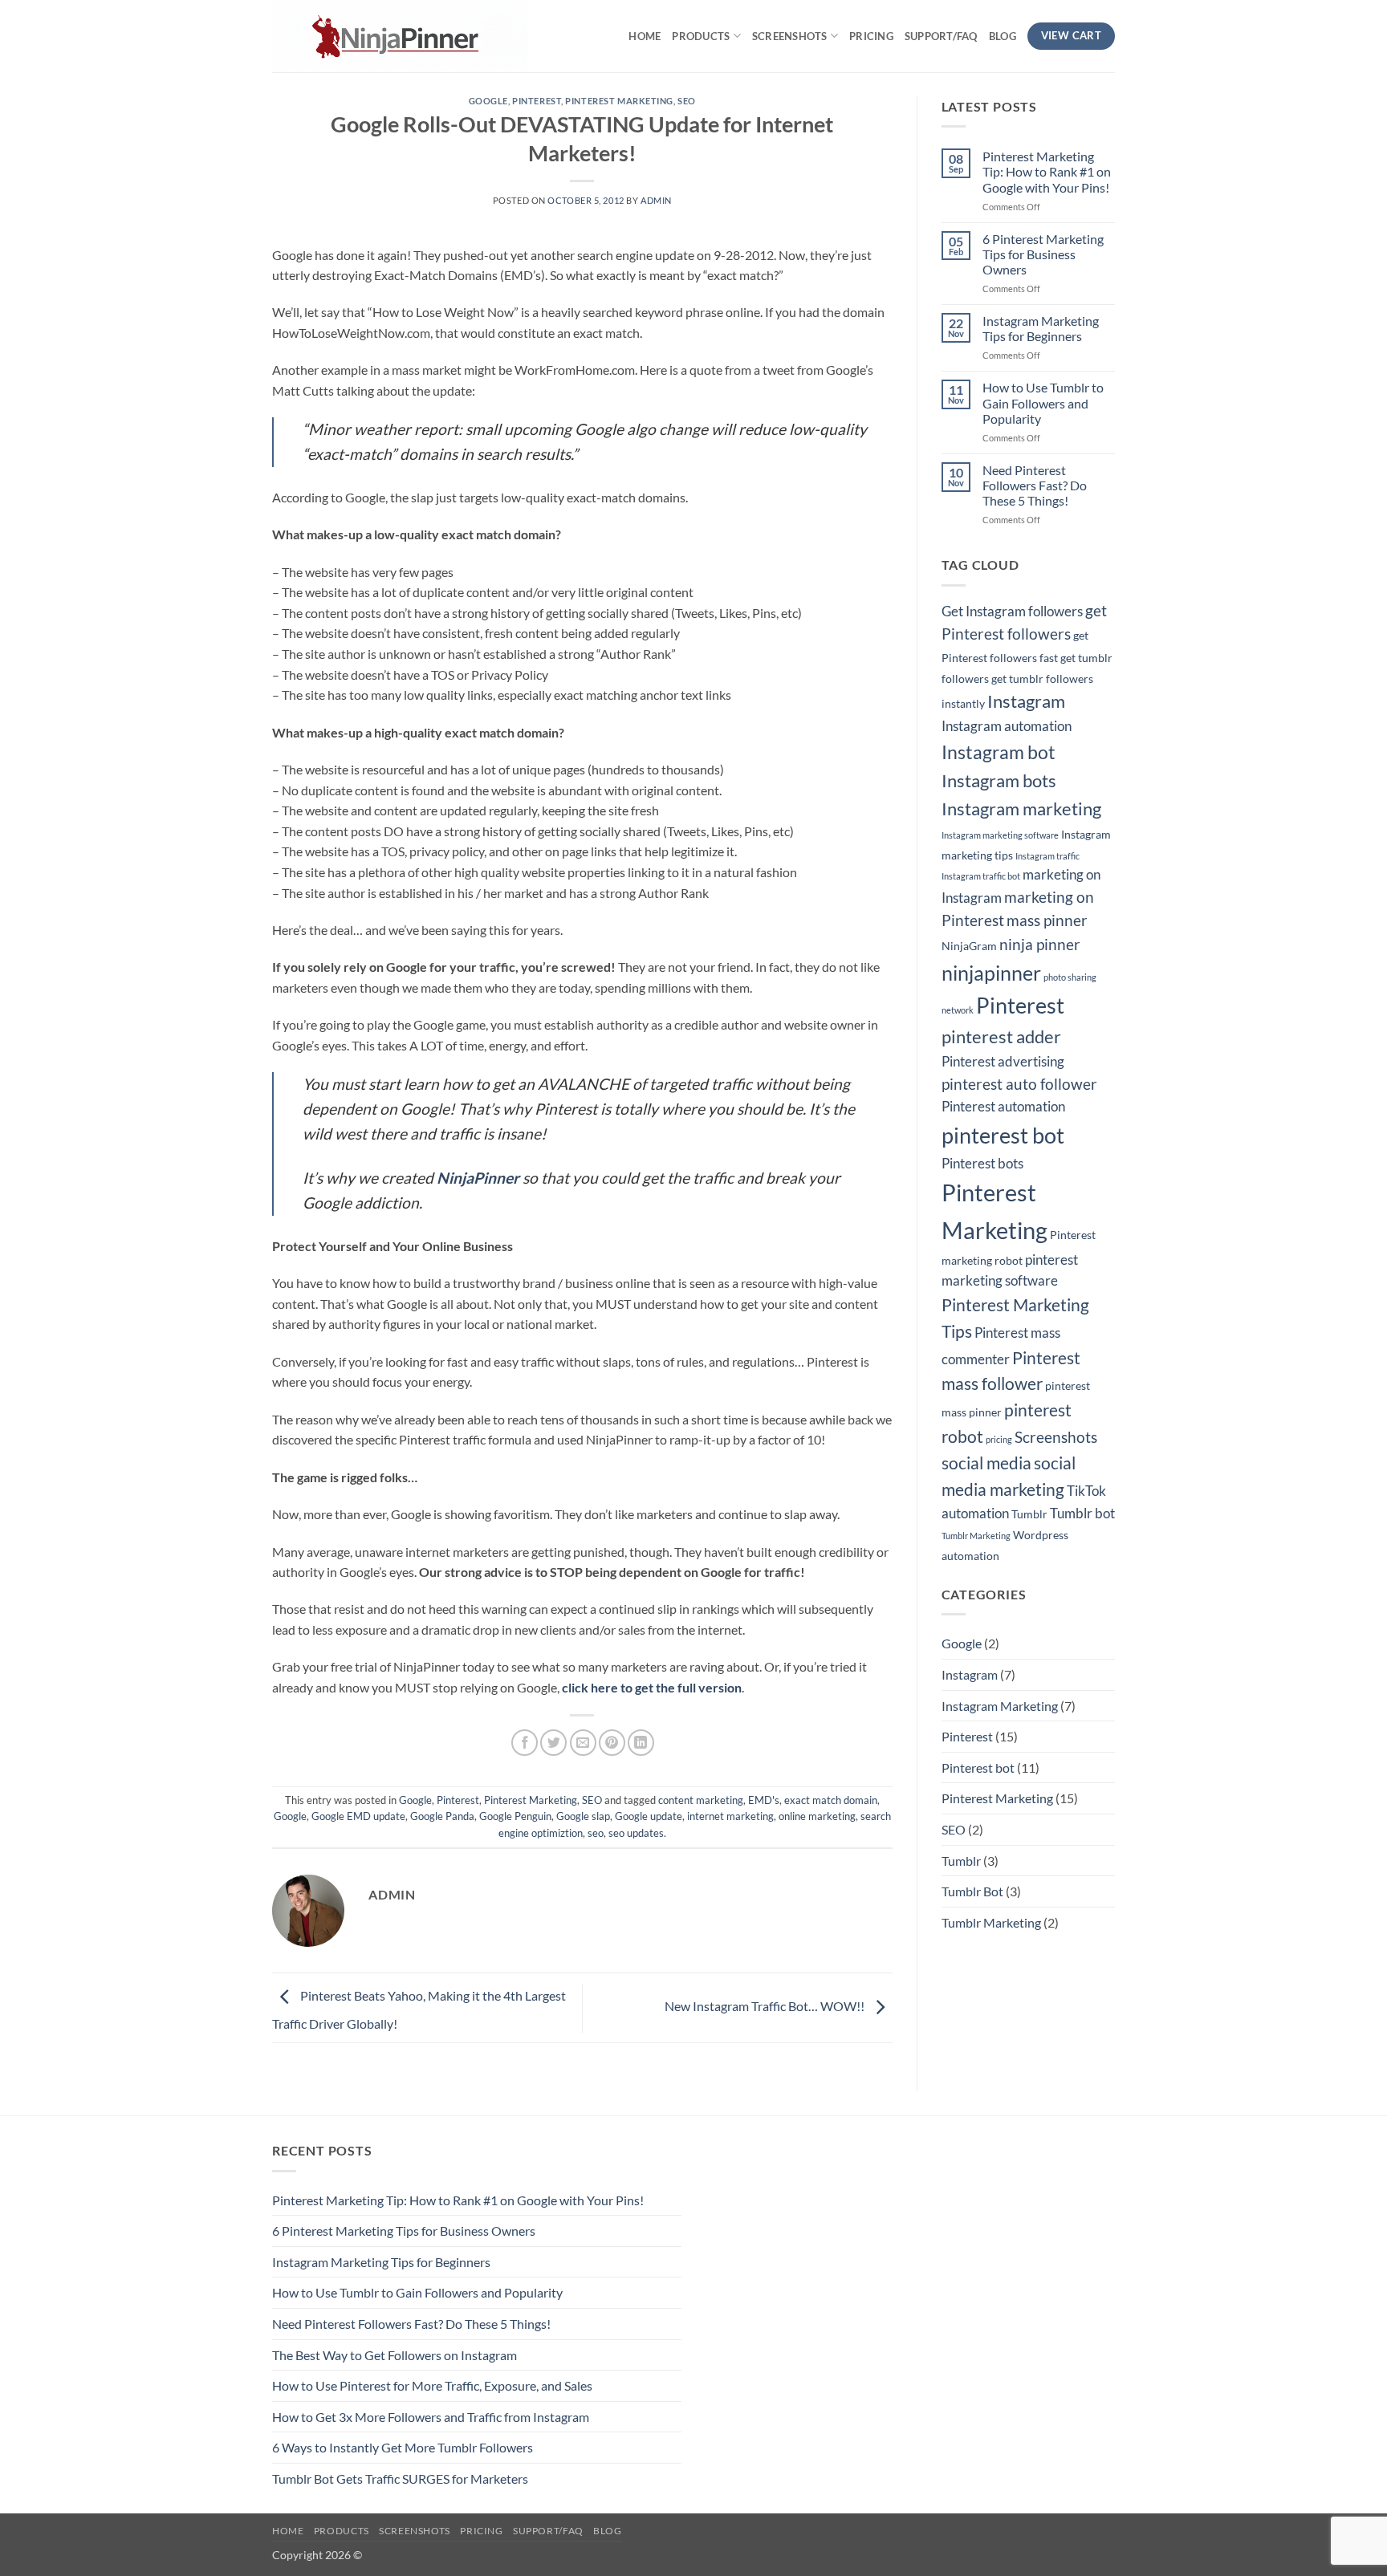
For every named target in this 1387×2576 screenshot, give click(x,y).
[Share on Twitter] (553, 1743)
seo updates (636, 1833)
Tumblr (1029, 1514)
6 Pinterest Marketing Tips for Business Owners (1043, 254)
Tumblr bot (1082, 1514)
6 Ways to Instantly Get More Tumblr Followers (403, 2447)
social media (986, 1463)
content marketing (701, 1800)
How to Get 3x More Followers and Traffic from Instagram (431, 2417)
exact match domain (831, 1800)
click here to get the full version (652, 1687)
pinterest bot (1003, 1135)
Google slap (583, 1816)
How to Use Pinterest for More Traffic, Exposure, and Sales (432, 2385)
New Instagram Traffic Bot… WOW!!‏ (766, 2006)
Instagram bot (999, 752)
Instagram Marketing (1000, 1706)
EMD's (764, 1800)
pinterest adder (1001, 1036)
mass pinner (1047, 920)
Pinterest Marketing (619, 101)
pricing (999, 1439)
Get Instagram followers (1012, 611)
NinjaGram (969, 946)
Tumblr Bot (972, 1891)
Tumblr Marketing (976, 1536)
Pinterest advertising (1003, 1062)
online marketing (817, 1816)
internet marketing (730, 1816)
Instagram (1026, 701)
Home (645, 36)
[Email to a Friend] (583, 1743)
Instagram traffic (1047, 856)
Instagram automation (1007, 726)
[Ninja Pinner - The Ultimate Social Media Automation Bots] (412, 36)
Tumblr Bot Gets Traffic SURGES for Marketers (400, 2478)
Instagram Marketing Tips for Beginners (1041, 328)
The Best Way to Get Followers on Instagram (395, 2355)
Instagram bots (999, 780)
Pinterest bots (982, 1164)
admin (656, 200)
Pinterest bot (978, 1767)
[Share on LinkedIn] (641, 1743)
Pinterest (537, 101)
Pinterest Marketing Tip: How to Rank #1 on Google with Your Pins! (1047, 171)
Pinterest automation (1003, 1107)
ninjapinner (991, 973)
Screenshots (790, 36)
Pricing (871, 36)
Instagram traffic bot (981, 876)
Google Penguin (515, 1816)
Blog (1003, 36)
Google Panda (442, 1816)
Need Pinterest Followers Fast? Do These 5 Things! (1035, 485)
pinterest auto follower (1019, 1084)
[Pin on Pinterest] (612, 1743)
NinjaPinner (478, 1178)
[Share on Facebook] (525, 1743)
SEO (687, 101)
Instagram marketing (1021, 809)
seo (596, 1833)
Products (701, 36)
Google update (649, 1816)
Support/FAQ (941, 36)
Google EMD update (358, 1816)
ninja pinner (1040, 945)
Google (488, 101)
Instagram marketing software (1000, 835)
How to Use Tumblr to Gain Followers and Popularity (1043, 402)
